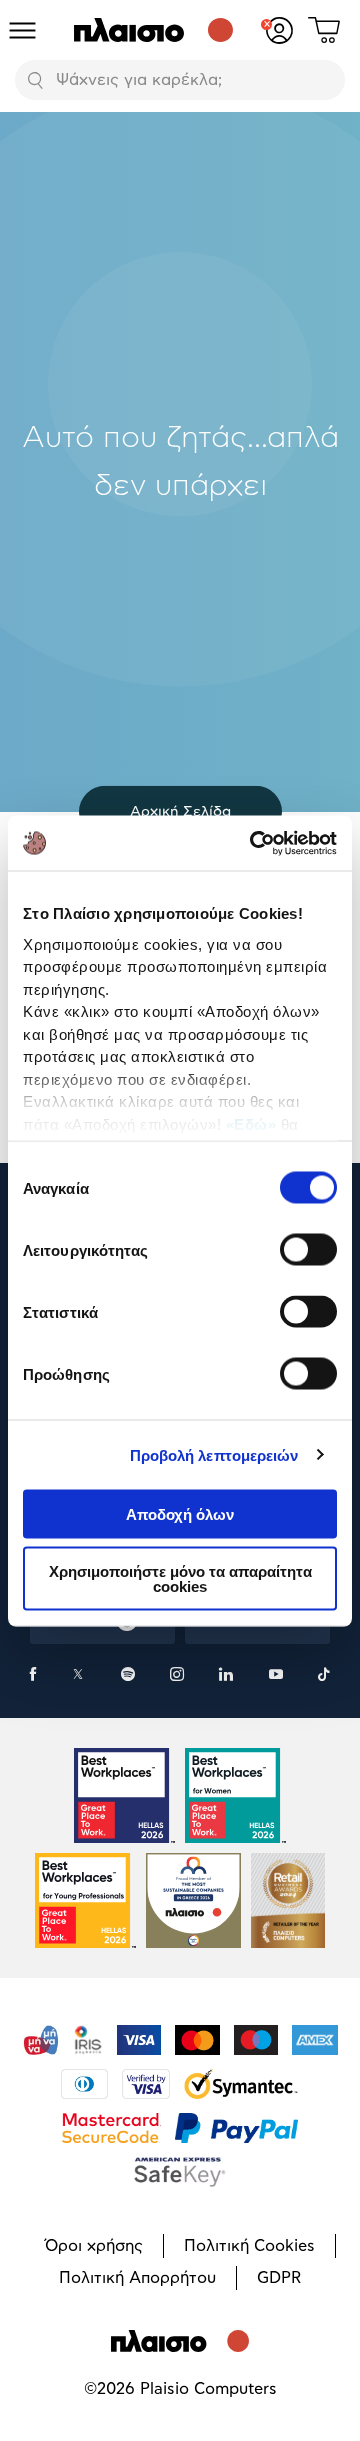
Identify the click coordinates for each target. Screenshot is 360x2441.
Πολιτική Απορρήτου (137, 2278)
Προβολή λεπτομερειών (214, 1454)
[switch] (308, 1250)
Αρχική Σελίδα (180, 811)
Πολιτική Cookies (249, 2246)
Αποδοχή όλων (180, 1514)
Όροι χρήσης (94, 2246)
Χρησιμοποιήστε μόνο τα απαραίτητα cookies (180, 1578)
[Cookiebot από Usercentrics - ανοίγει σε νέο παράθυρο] (254, 843)
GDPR (279, 2278)
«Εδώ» (251, 1123)
